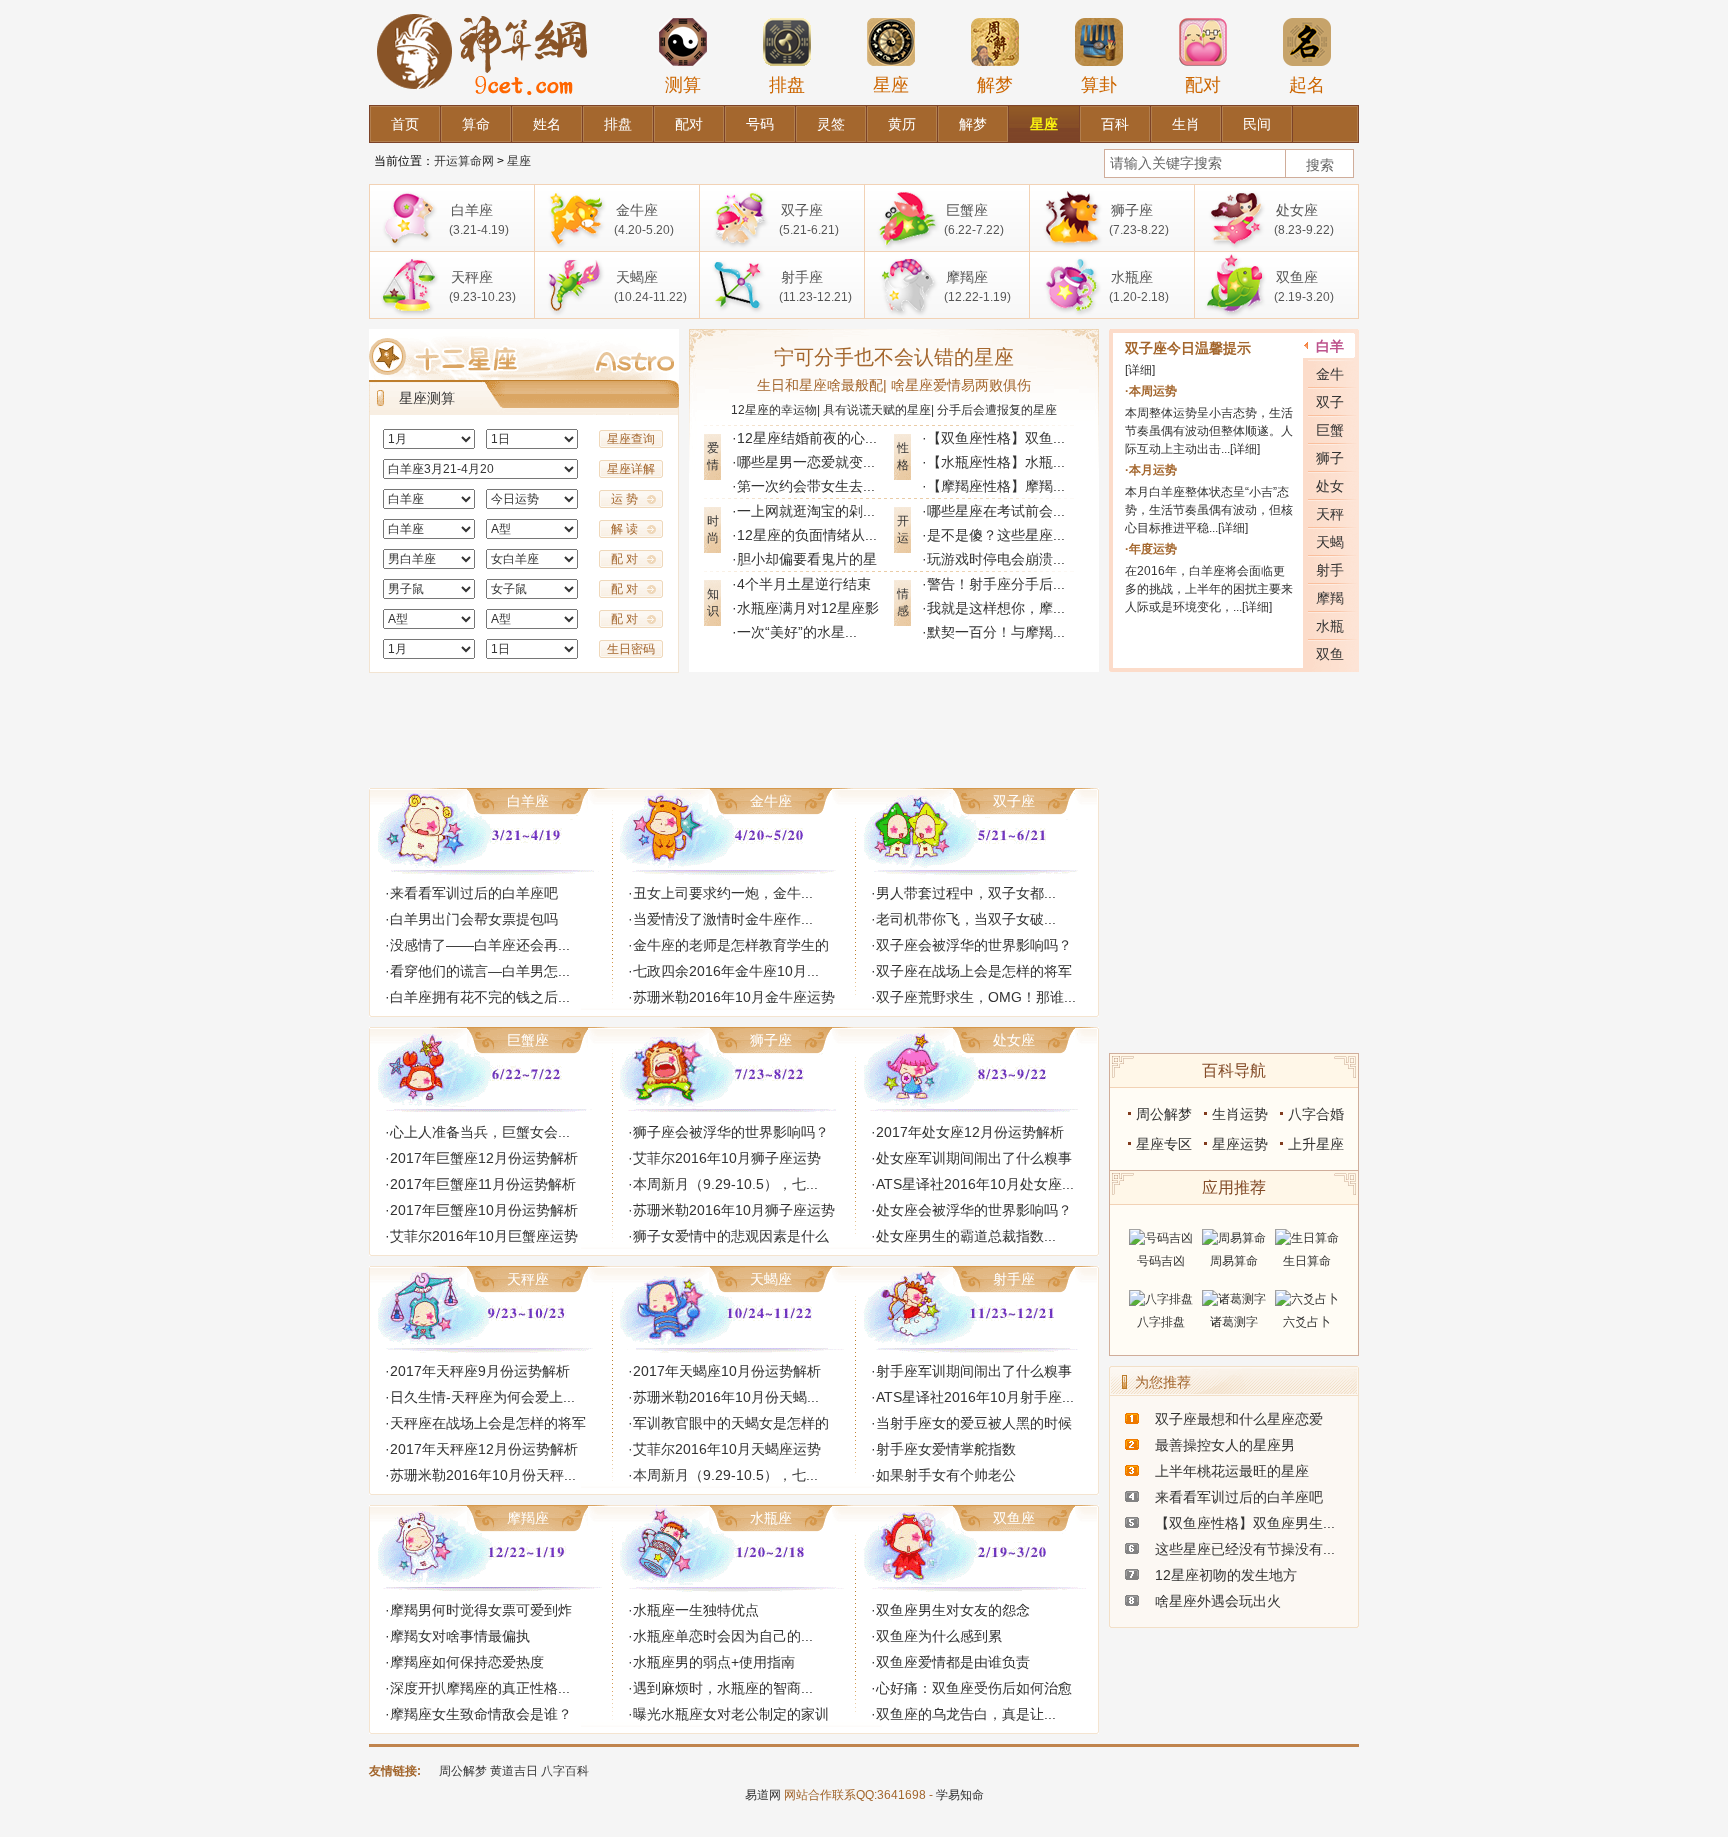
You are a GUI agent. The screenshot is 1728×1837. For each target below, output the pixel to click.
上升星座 (1316, 1144)
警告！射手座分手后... (996, 584)
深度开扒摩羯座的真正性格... (480, 1688)
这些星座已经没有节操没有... (1245, 1549)
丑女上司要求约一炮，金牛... (723, 893)
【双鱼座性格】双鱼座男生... (1245, 1523)
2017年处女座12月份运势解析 (970, 1132)
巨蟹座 (528, 1040)
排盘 (787, 85)
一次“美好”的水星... (797, 632)
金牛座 (771, 801)
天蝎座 (771, 1279)
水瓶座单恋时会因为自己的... (723, 1636)
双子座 (1014, 801)
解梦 (995, 85)
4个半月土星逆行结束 (804, 584)
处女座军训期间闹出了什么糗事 (974, 1158)
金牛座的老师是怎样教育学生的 (731, 945)
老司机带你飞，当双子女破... (966, 919)
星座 (891, 85)
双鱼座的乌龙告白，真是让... (966, 1714)
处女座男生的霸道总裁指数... (966, 1236)
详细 (1140, 370)
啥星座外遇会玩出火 (1218, 1601)
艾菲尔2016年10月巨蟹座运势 (484, 1236)
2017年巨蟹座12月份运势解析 (484, 1158)
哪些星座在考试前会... (996, 511)
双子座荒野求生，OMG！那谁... (976, 997)
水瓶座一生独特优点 (696, 1610)
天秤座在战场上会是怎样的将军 (488, 1423)
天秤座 (528, 1279)
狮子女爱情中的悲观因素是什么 (731, 1236)
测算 (683, 85)
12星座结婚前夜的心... (807, 438)
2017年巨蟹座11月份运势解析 (483, 1184)
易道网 (763, 1795)
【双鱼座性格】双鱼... (996, 438)
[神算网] (486, 9)
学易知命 (960, 1795)
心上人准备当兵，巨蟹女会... (480, 1132)
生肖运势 (1240, 1114)
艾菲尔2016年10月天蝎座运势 (727, 1449)
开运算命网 (464, 161)
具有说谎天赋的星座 (877, 410)
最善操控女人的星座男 (1225, 1445)
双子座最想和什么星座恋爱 (1239, 1419)
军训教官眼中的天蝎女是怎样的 (731, 1423)
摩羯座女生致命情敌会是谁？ (481, 1714)
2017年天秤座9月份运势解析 (480, 1371)
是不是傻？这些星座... (996, 535)
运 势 (624, 499)
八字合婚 (1316, 1114)
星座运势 (1240, 1144)
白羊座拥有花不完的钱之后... (480, 997)
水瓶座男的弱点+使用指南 (714, 1662)
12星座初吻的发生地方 (1226, 1575)
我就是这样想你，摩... (996, 608)
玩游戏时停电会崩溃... (996, 559)
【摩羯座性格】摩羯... (996, 486)
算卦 (1099, 85)
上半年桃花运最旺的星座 (1232, 1471)
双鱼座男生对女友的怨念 (953, 1610)
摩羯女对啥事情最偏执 (460, 1636)
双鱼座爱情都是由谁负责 (953, 1662)
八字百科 (565, 1771)
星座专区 (1164, 1144)
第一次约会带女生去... (806, 486)
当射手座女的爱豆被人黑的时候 (974, 1423)
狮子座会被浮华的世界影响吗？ (731, 1132)
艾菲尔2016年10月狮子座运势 (727, 1158)
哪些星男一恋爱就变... (806, 462)
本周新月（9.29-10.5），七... (725, 1184)
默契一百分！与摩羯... (996, 632)
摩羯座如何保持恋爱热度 (467, 1662)
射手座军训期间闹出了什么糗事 (974, 1371)
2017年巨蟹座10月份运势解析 (484, 1210)
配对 (1203, 85)
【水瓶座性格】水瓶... (996, 462)
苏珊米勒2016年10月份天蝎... (726, 1397)
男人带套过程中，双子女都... (966, 893)
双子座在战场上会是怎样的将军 (974, 971)
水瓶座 (771, 1518)
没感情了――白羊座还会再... (480, 945)
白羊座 (528, 801)
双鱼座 (1014, 1518)
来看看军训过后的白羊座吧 (474, 893)
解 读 (624, 529)
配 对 (624, 559)
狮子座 (771, 1040)
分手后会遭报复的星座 (997, 410)
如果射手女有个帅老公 (946, 1475)
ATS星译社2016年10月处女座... (975, 1184)
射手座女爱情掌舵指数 (946, 1449)
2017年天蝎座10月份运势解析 (727, 1371)
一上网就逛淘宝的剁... (806, 511)
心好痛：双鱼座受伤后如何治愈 (974, 1688)
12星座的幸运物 (774, 410)
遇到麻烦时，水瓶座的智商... (723, 1688)
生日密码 (631, 649)
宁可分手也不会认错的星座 (894, 357)
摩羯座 (528, 1518)
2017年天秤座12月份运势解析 (484, 1449)
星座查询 (631, 439)
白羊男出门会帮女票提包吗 (474, 919)
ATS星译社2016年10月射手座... (975, 1397)
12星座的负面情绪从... (807, 535)
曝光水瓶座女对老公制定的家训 (731, 1714)
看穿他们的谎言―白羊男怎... (480, 971)
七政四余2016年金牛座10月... (726, 971)
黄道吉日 (514, 1771)
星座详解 (631, 469)
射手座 (1014, 1279)
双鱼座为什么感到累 (939, 1636)
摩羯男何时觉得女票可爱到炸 (481, 1610)
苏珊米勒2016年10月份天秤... (483, 1475)
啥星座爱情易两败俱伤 (961, 385)
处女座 (1014, 1040)
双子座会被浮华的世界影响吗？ (974, 945)
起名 (1307, 85)
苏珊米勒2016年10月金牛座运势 (734, 997)
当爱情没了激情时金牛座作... (723, 919)
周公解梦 (1164, 1114)
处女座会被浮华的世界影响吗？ (974, 1210)
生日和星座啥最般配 (820, 385)
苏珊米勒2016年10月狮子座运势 (734, 1210)
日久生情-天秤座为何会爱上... (482, 1397)
